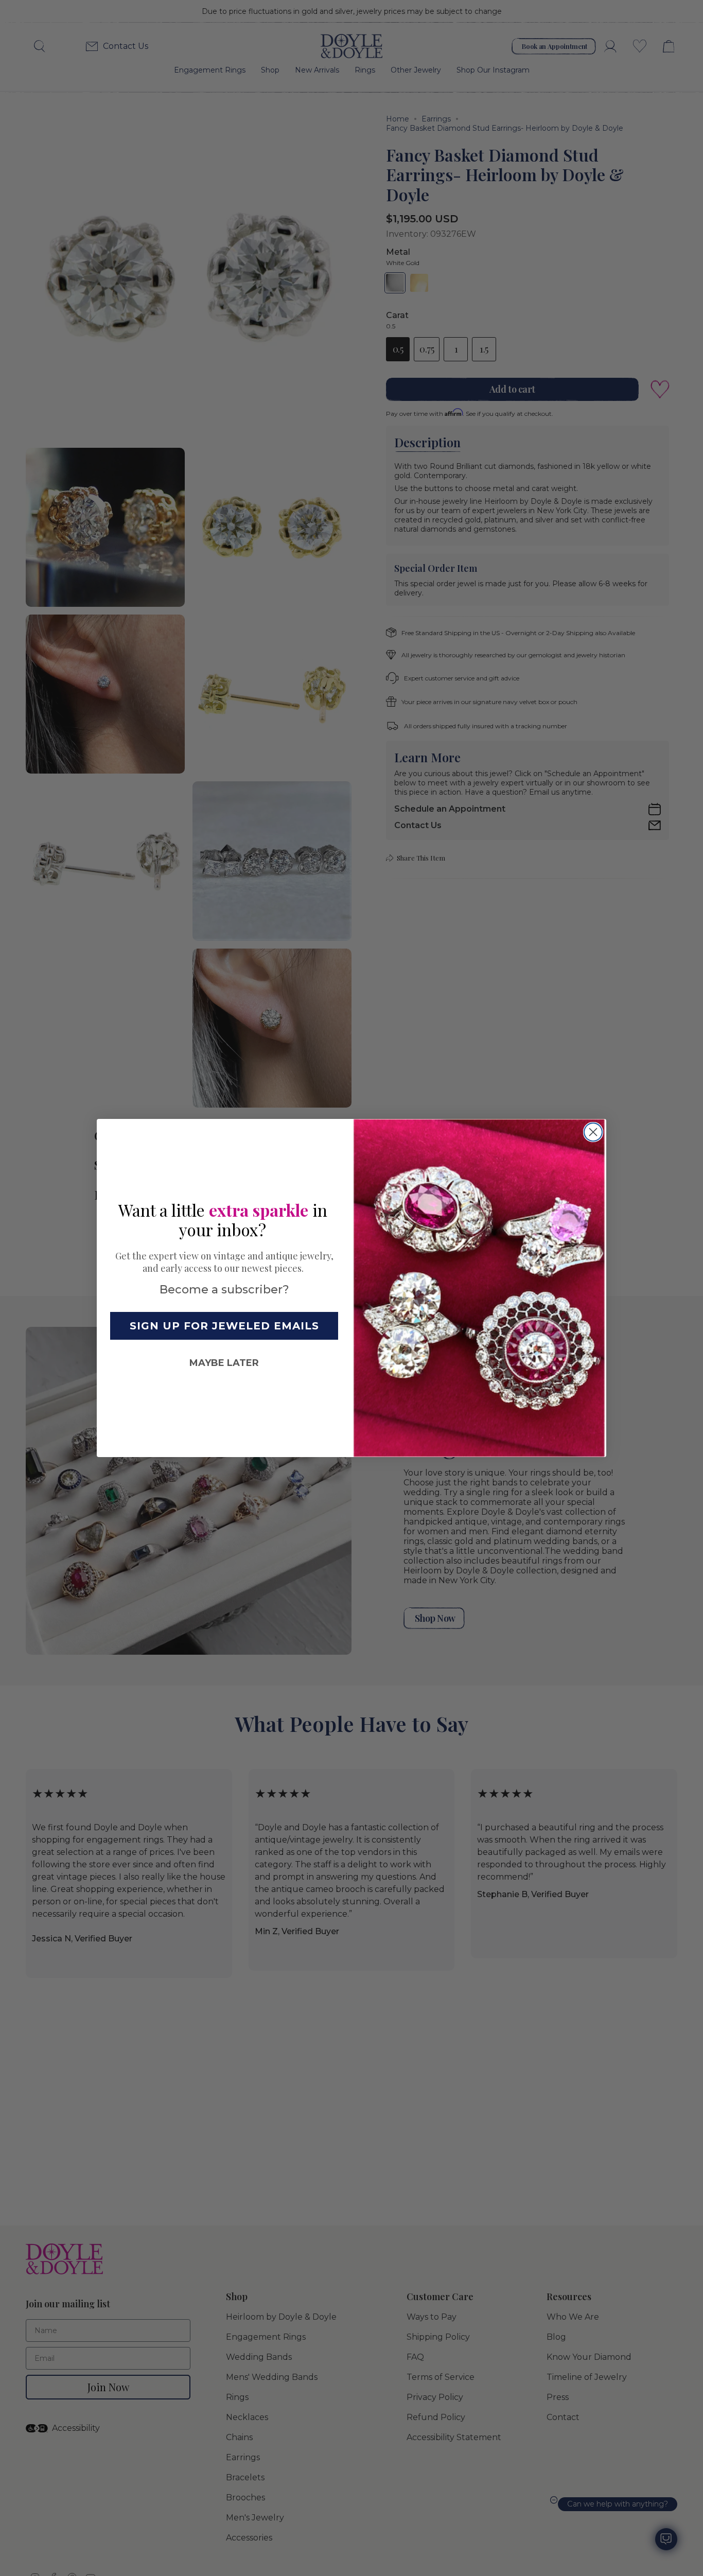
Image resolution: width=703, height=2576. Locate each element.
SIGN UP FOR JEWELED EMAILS (224, 1326)
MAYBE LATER (224, 1363)
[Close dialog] (593, 1132)
